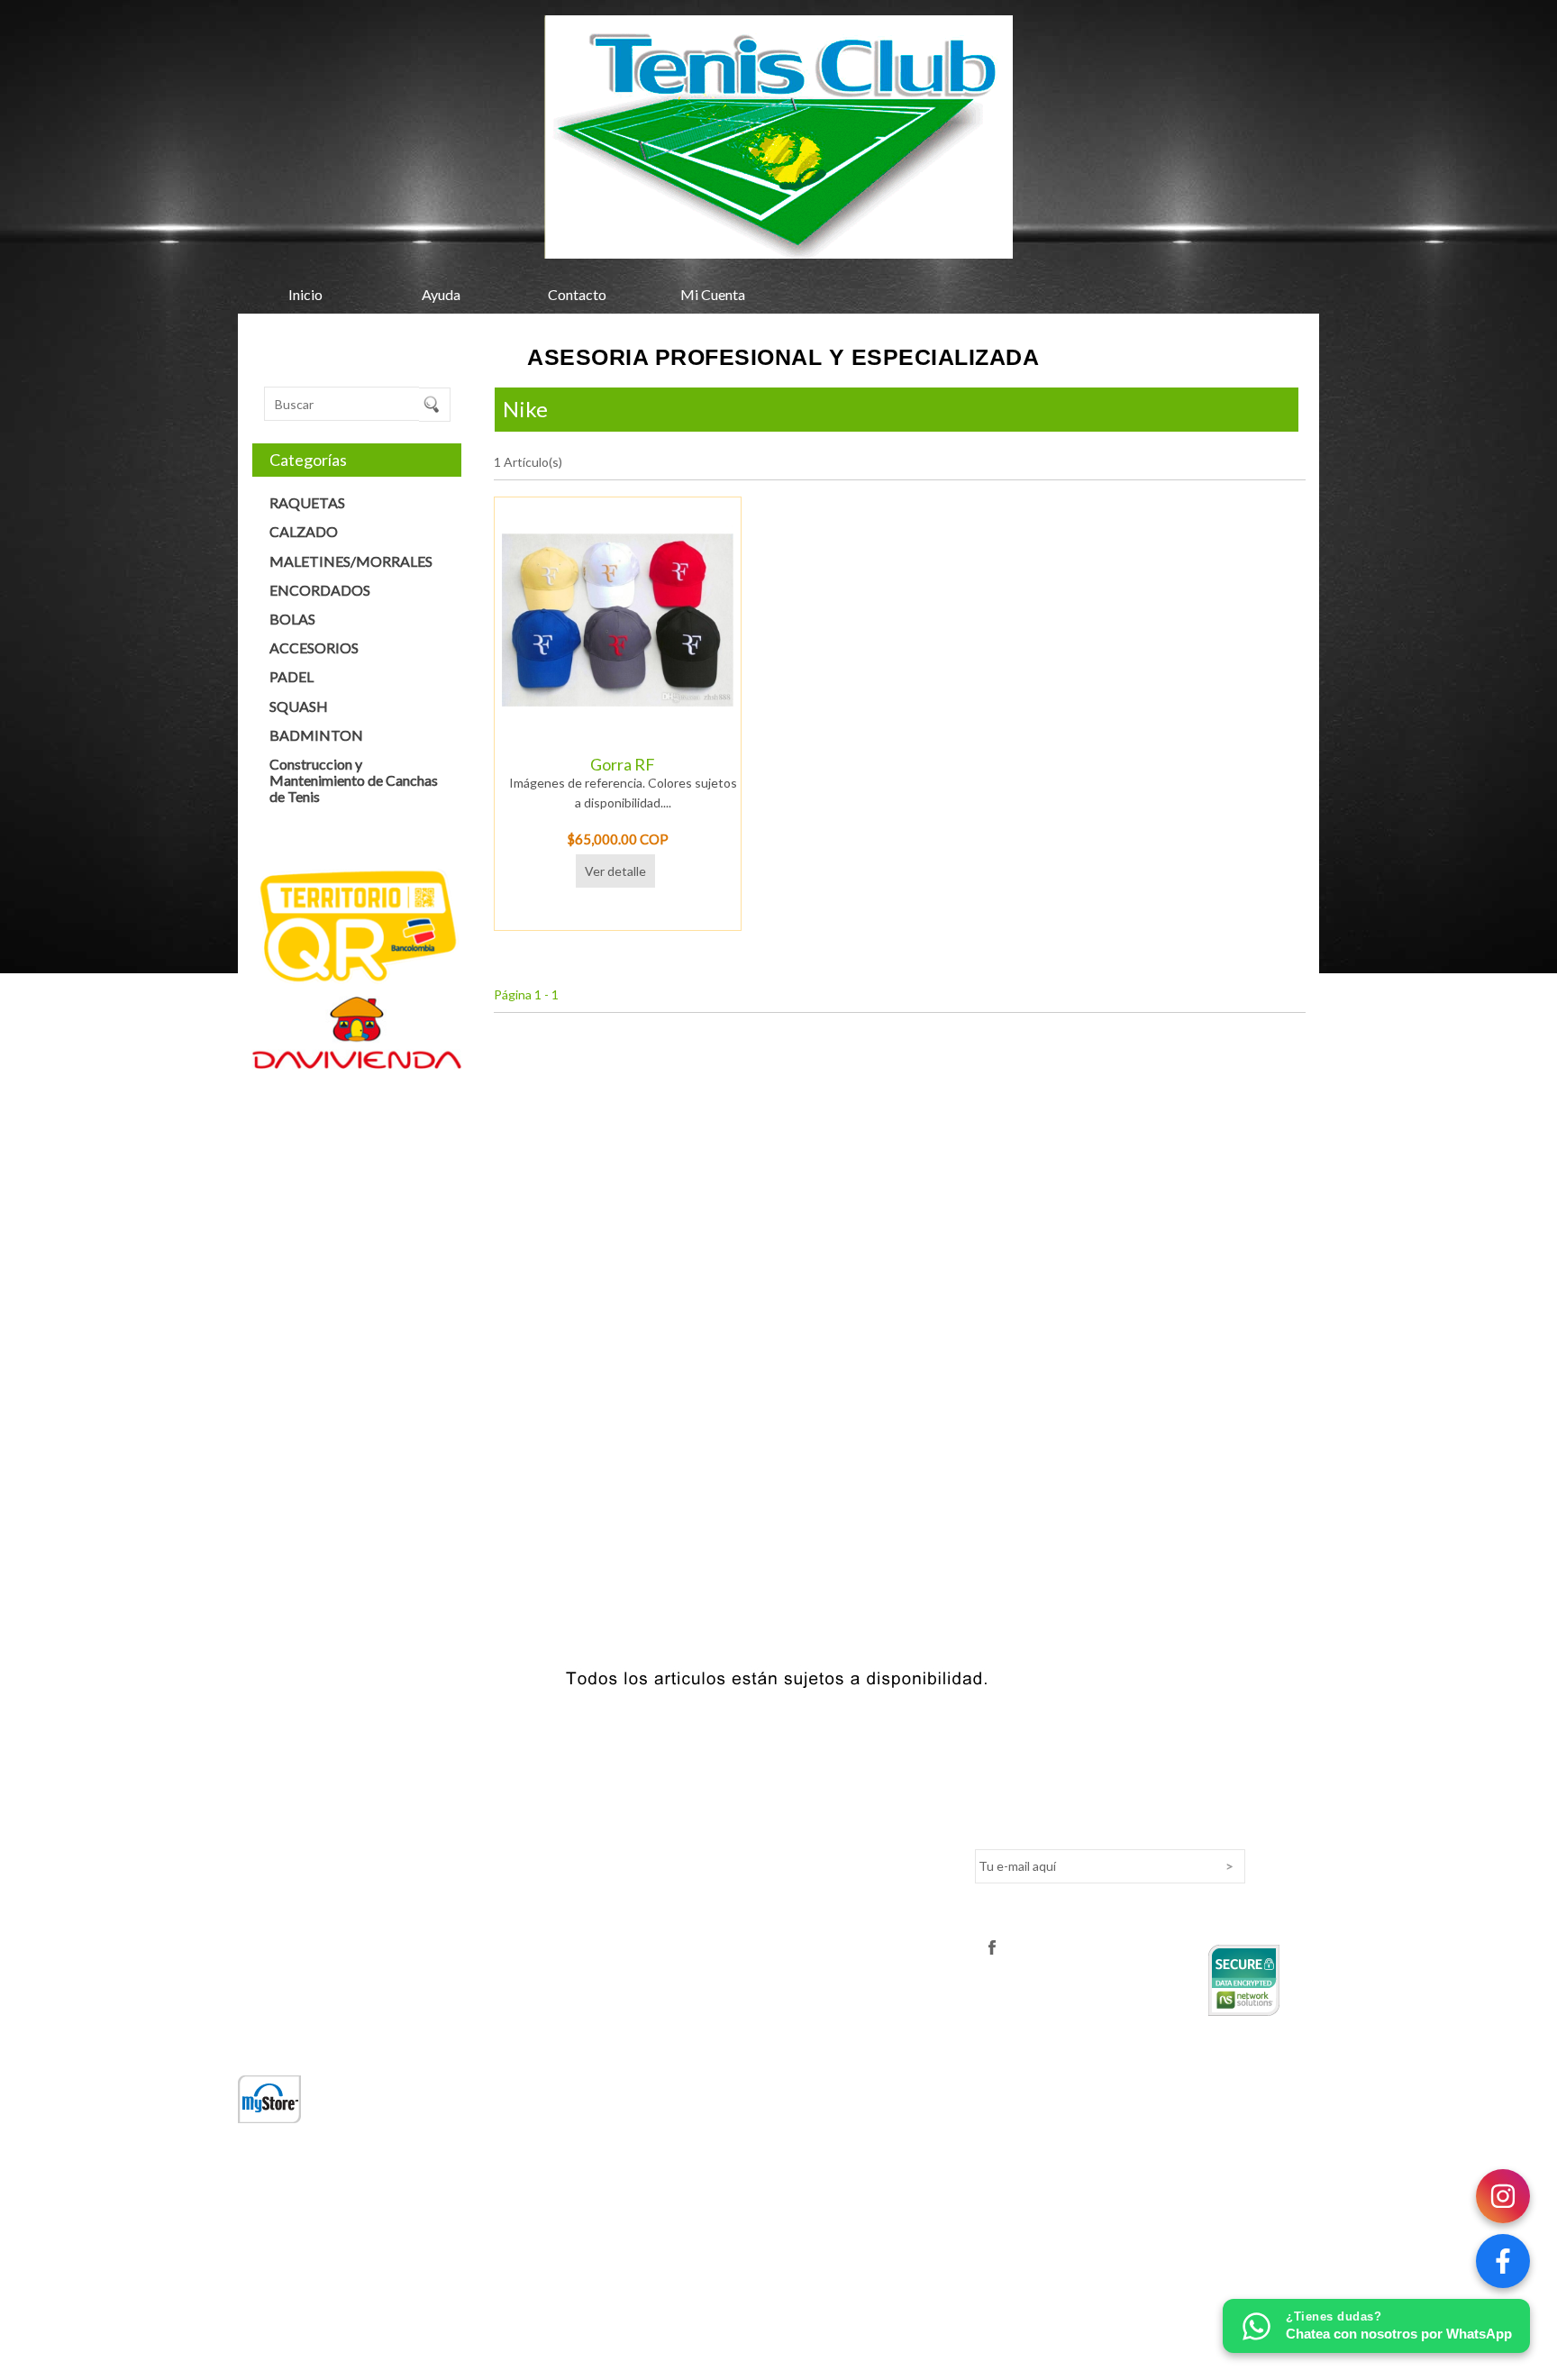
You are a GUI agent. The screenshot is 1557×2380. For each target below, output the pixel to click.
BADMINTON (316, 735)
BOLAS (292, 619)
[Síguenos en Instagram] (1503, 2196)
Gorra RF (623, 764)
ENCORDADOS (320, 590)
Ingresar (630, 1815)
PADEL (291, 676)
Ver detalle (615, 871)
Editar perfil (639, 1842)
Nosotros (264, 1815)
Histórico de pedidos (665, 1897)
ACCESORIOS (314, 647)
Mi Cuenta (713, 294)
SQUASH (299, 706)
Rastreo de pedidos (661, 1869)
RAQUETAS (307, 502)
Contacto (577, 294)
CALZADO (304, 531)
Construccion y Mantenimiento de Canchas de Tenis (354, 780)
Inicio (305, 294)
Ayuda (441, 294)
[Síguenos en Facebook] (1503, 2261)
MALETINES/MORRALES (351, 561)
